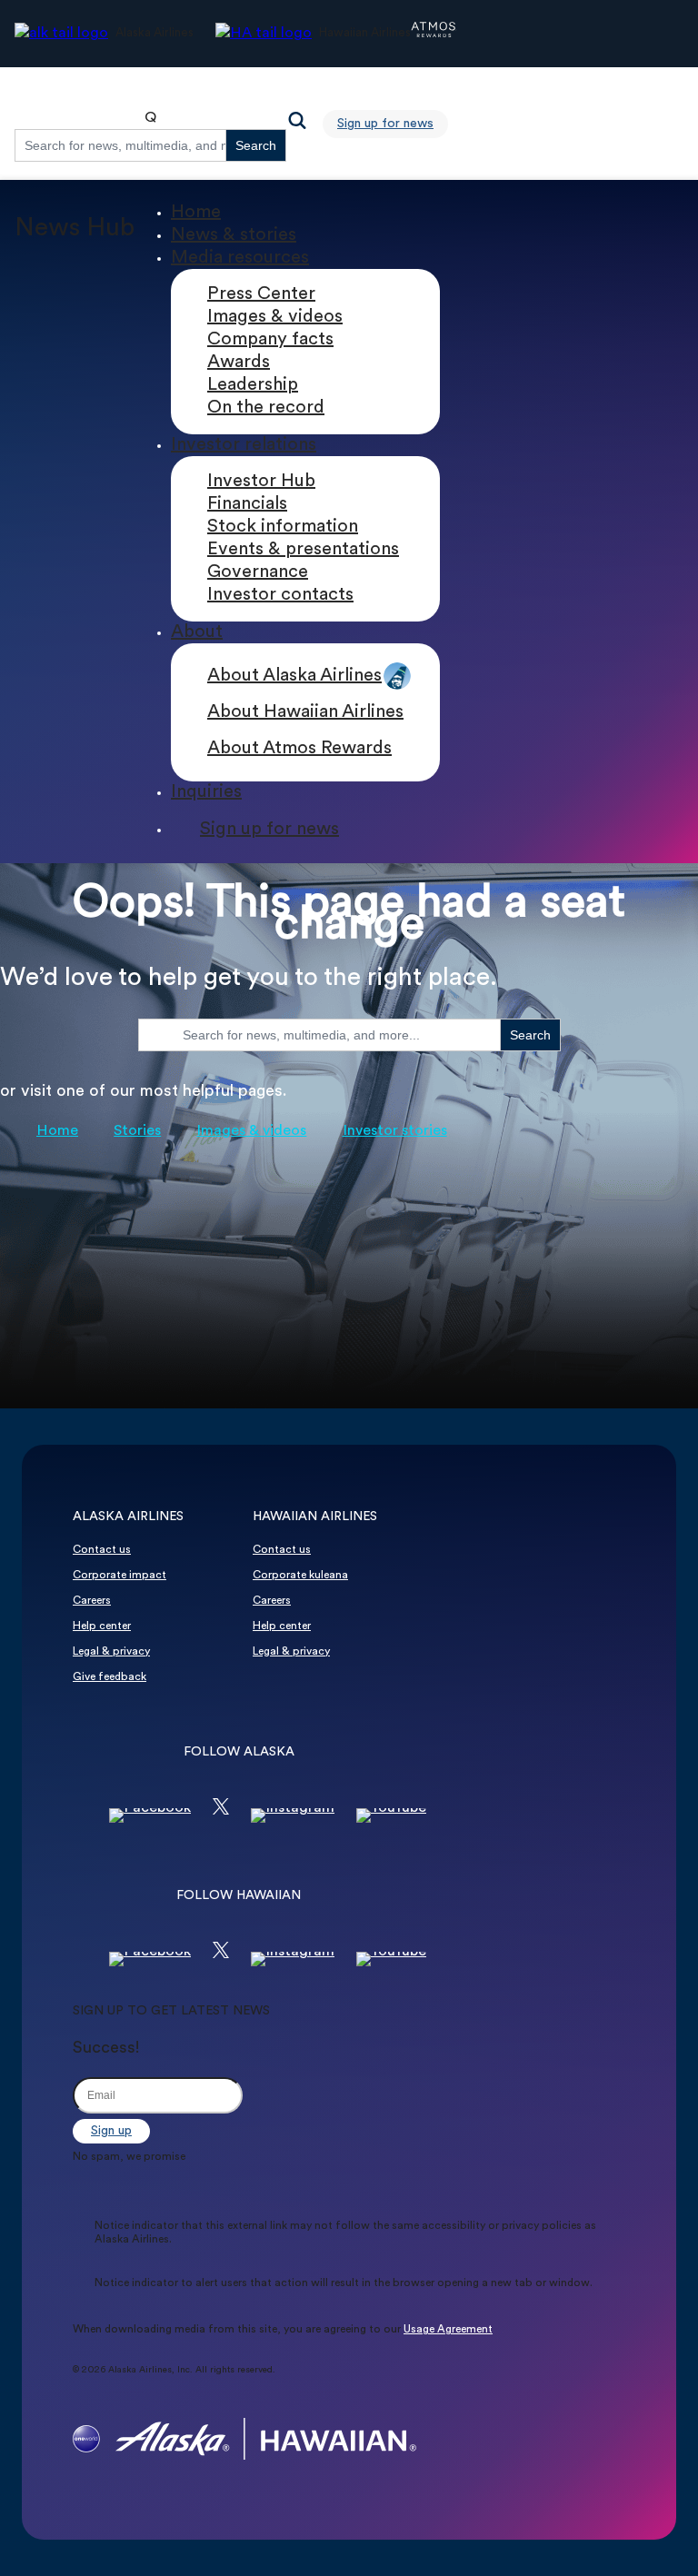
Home (196, 213)
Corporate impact (120, 1576)
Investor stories (395, 1131)
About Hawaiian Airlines (305, 712)
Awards (239, 363)
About (197, 632)
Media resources (240, 258)
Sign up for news (385, 124)
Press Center (261, 294)
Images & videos (275, 317)
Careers (92, 1601)
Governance (258, 572)
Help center (102, 1626)
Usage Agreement (448, 2330)
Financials (247, 504)
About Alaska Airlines (294, 676)
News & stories (234, 235)
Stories (137, 1131)
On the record (266, 408)
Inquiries (206, 792)
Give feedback (110, 1677)
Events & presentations (303, 550)
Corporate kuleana (300, 1576)
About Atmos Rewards (299, 749)
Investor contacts (280, 595)
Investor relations (244, 445)
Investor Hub (261, 482)
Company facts (270, 340)
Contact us (102, 1550)
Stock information (283, 527)
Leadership (253, 385)
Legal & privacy (111, 1652)
